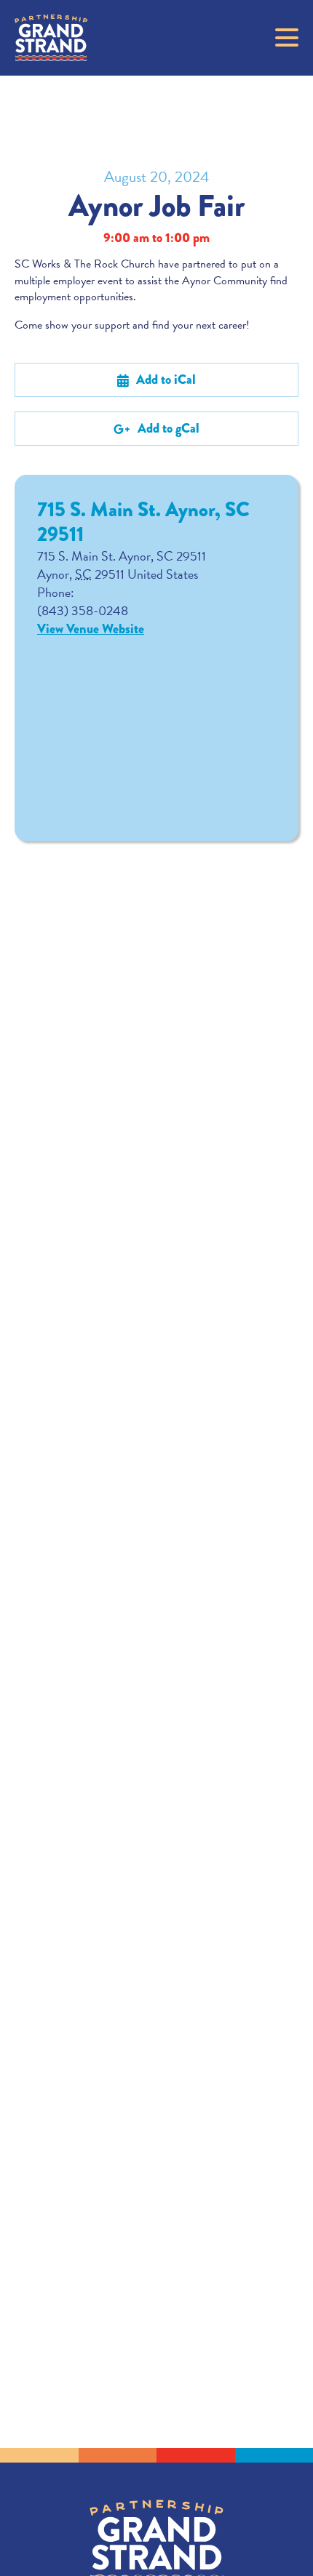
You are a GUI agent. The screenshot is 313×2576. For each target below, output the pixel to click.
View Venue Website (91, 629)
